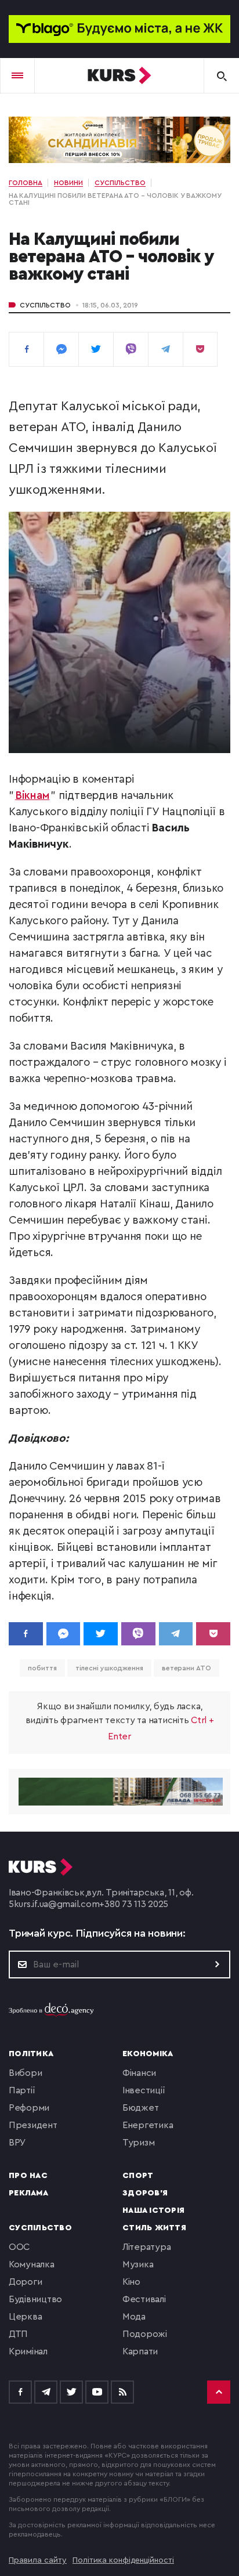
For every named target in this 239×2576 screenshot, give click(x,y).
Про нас (28, 2176)
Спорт (138, 2176)
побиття (42, 1668)
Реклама (28, 2193)
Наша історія (153, 2210)
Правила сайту (38, 2560)
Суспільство (45, 305)
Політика (31, 2054)
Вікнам (32, 796)
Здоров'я (145, 2193)
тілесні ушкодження (109, 1668)
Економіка (148, 2054)
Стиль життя (154, 2228)
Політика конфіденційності (123, 2560)
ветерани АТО (187, 1668)
